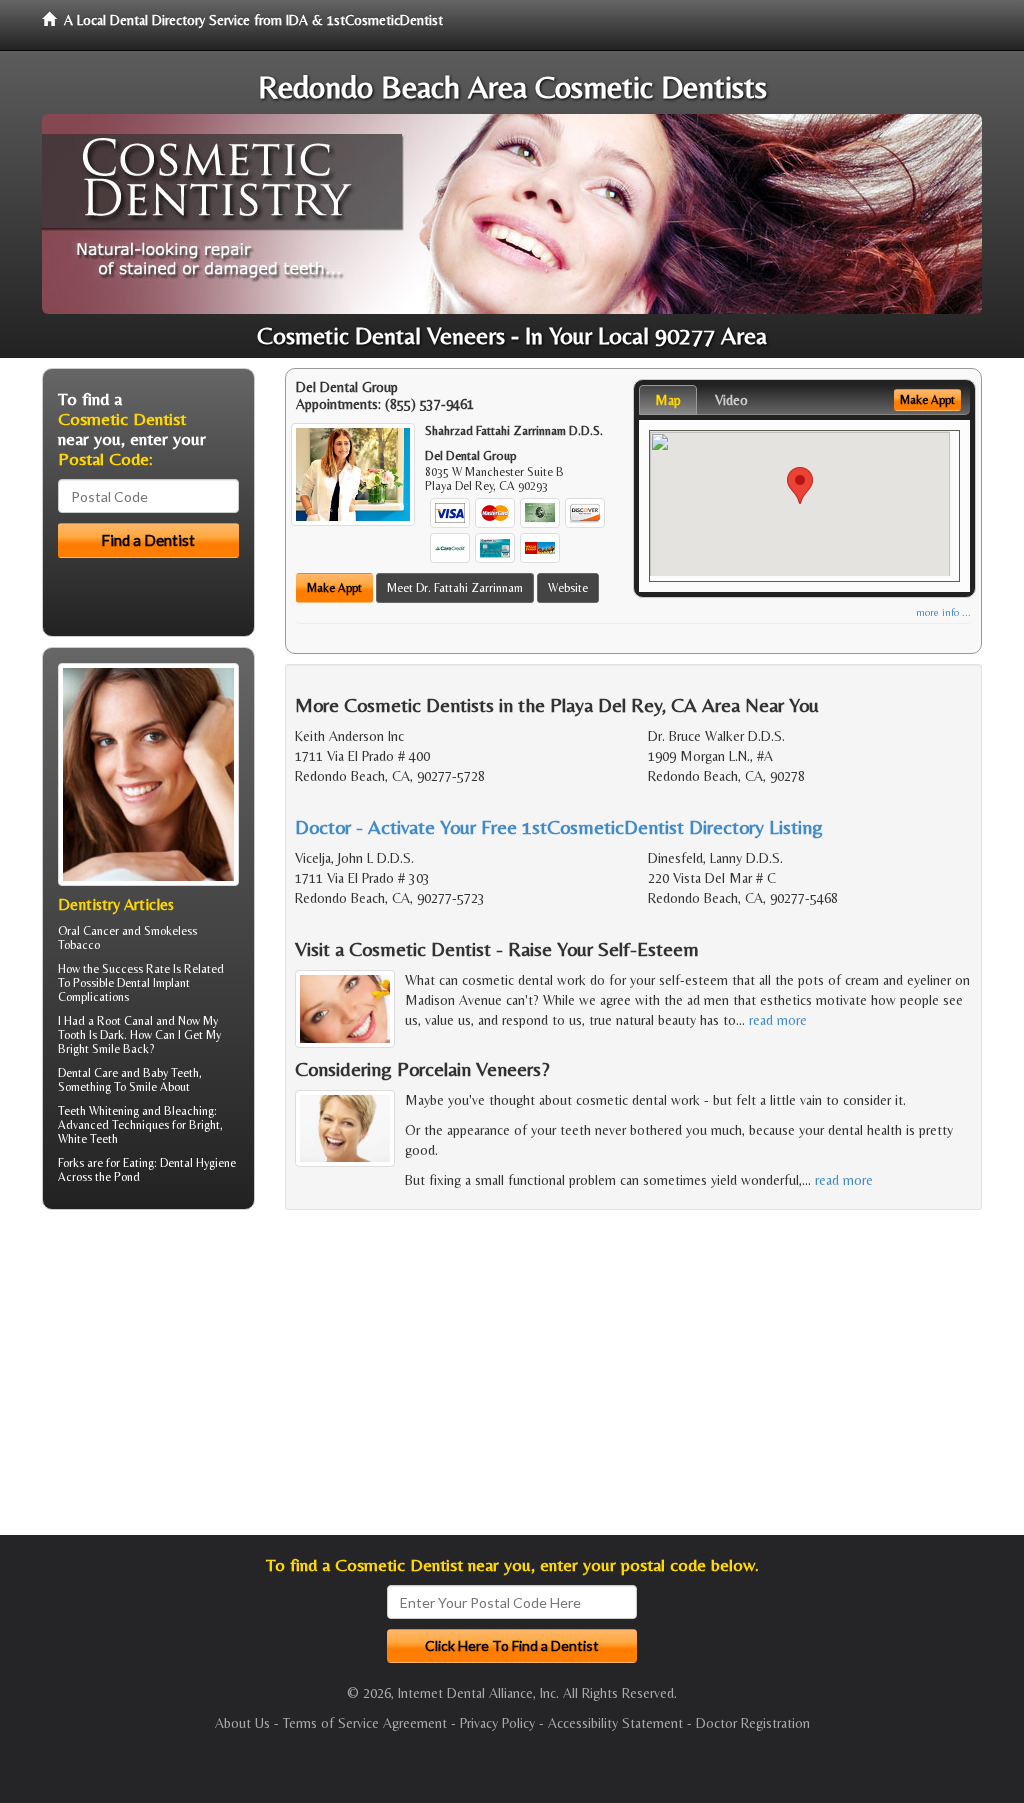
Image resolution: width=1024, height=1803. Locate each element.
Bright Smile (89, 1049)
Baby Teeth (171, 1073)
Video (731, 400)
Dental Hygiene (198, 1163)
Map (668, 400)
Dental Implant (153, 983)
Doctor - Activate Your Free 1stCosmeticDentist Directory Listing (559, 826)
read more (778, 1020)
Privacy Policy (497, 1723)
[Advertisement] (144, 1380)
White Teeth (88, 1139)
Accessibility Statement (615, 1723)
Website (568, 588)
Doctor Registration (753, 1723)
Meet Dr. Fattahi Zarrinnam (455, 588)
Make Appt (334, 588)
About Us (242, 1723)
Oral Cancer (88, 931)
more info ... (943, 612)
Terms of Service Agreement (365, 1723)
